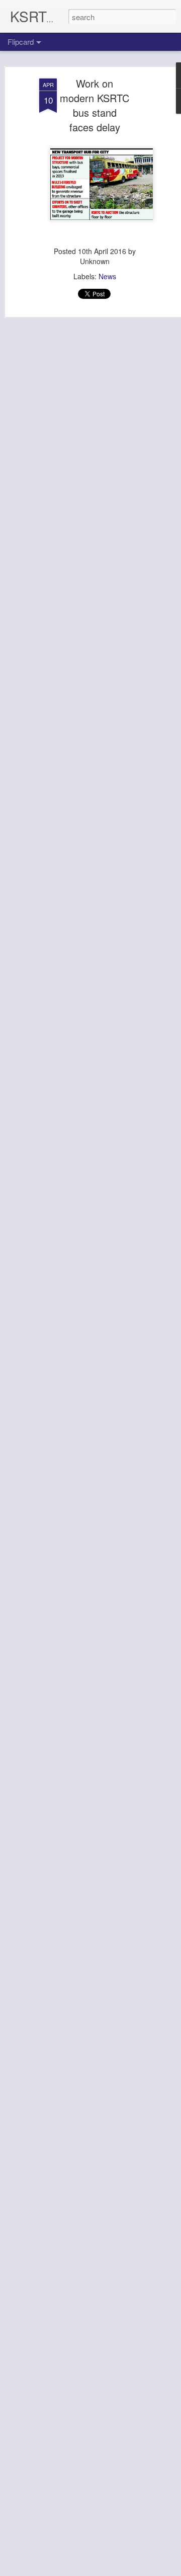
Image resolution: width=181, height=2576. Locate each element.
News (107, 276)
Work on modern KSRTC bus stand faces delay (95, 105)
